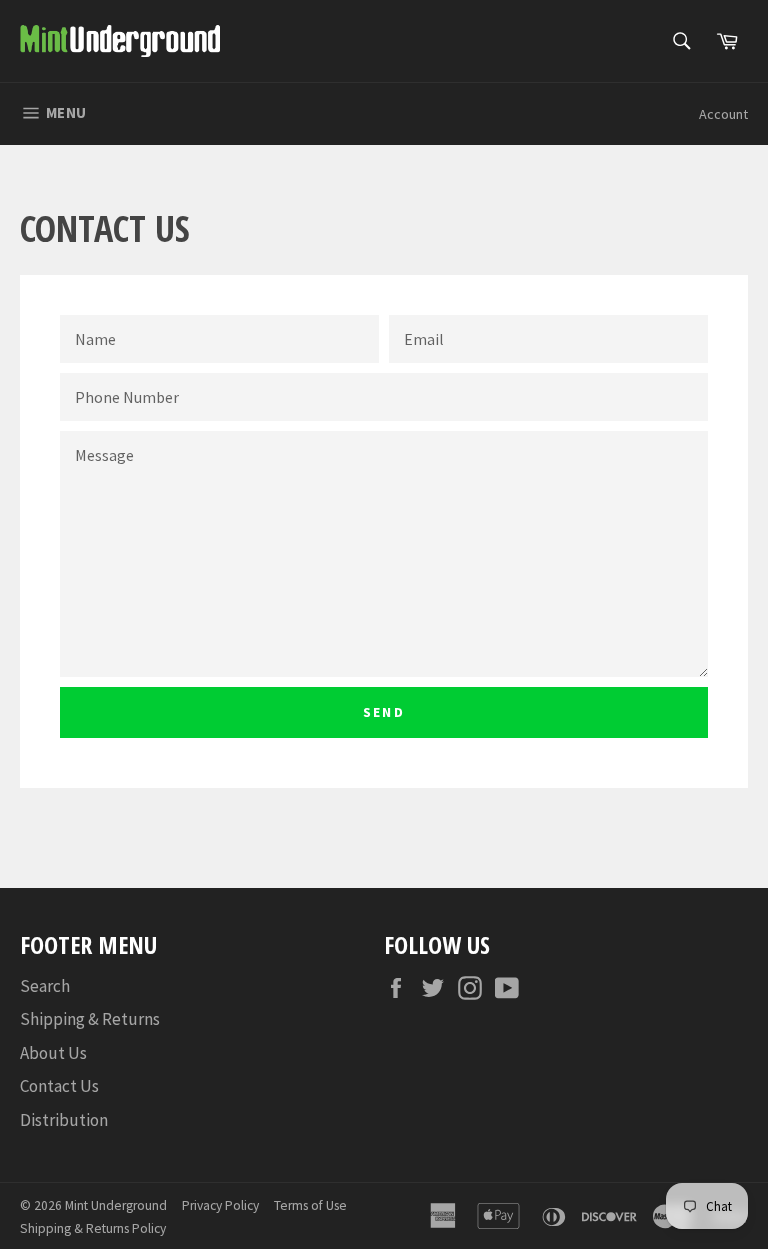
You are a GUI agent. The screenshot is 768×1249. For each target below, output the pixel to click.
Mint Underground (116, 1205)
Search (45, 986)
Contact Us (59, 1086)
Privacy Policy (220, 1205)
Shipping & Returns (90, 1019)
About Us (53, 1053)
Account (723, 114)
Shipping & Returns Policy (93, 1228)
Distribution (64, 1120)
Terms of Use (310, 1205)
